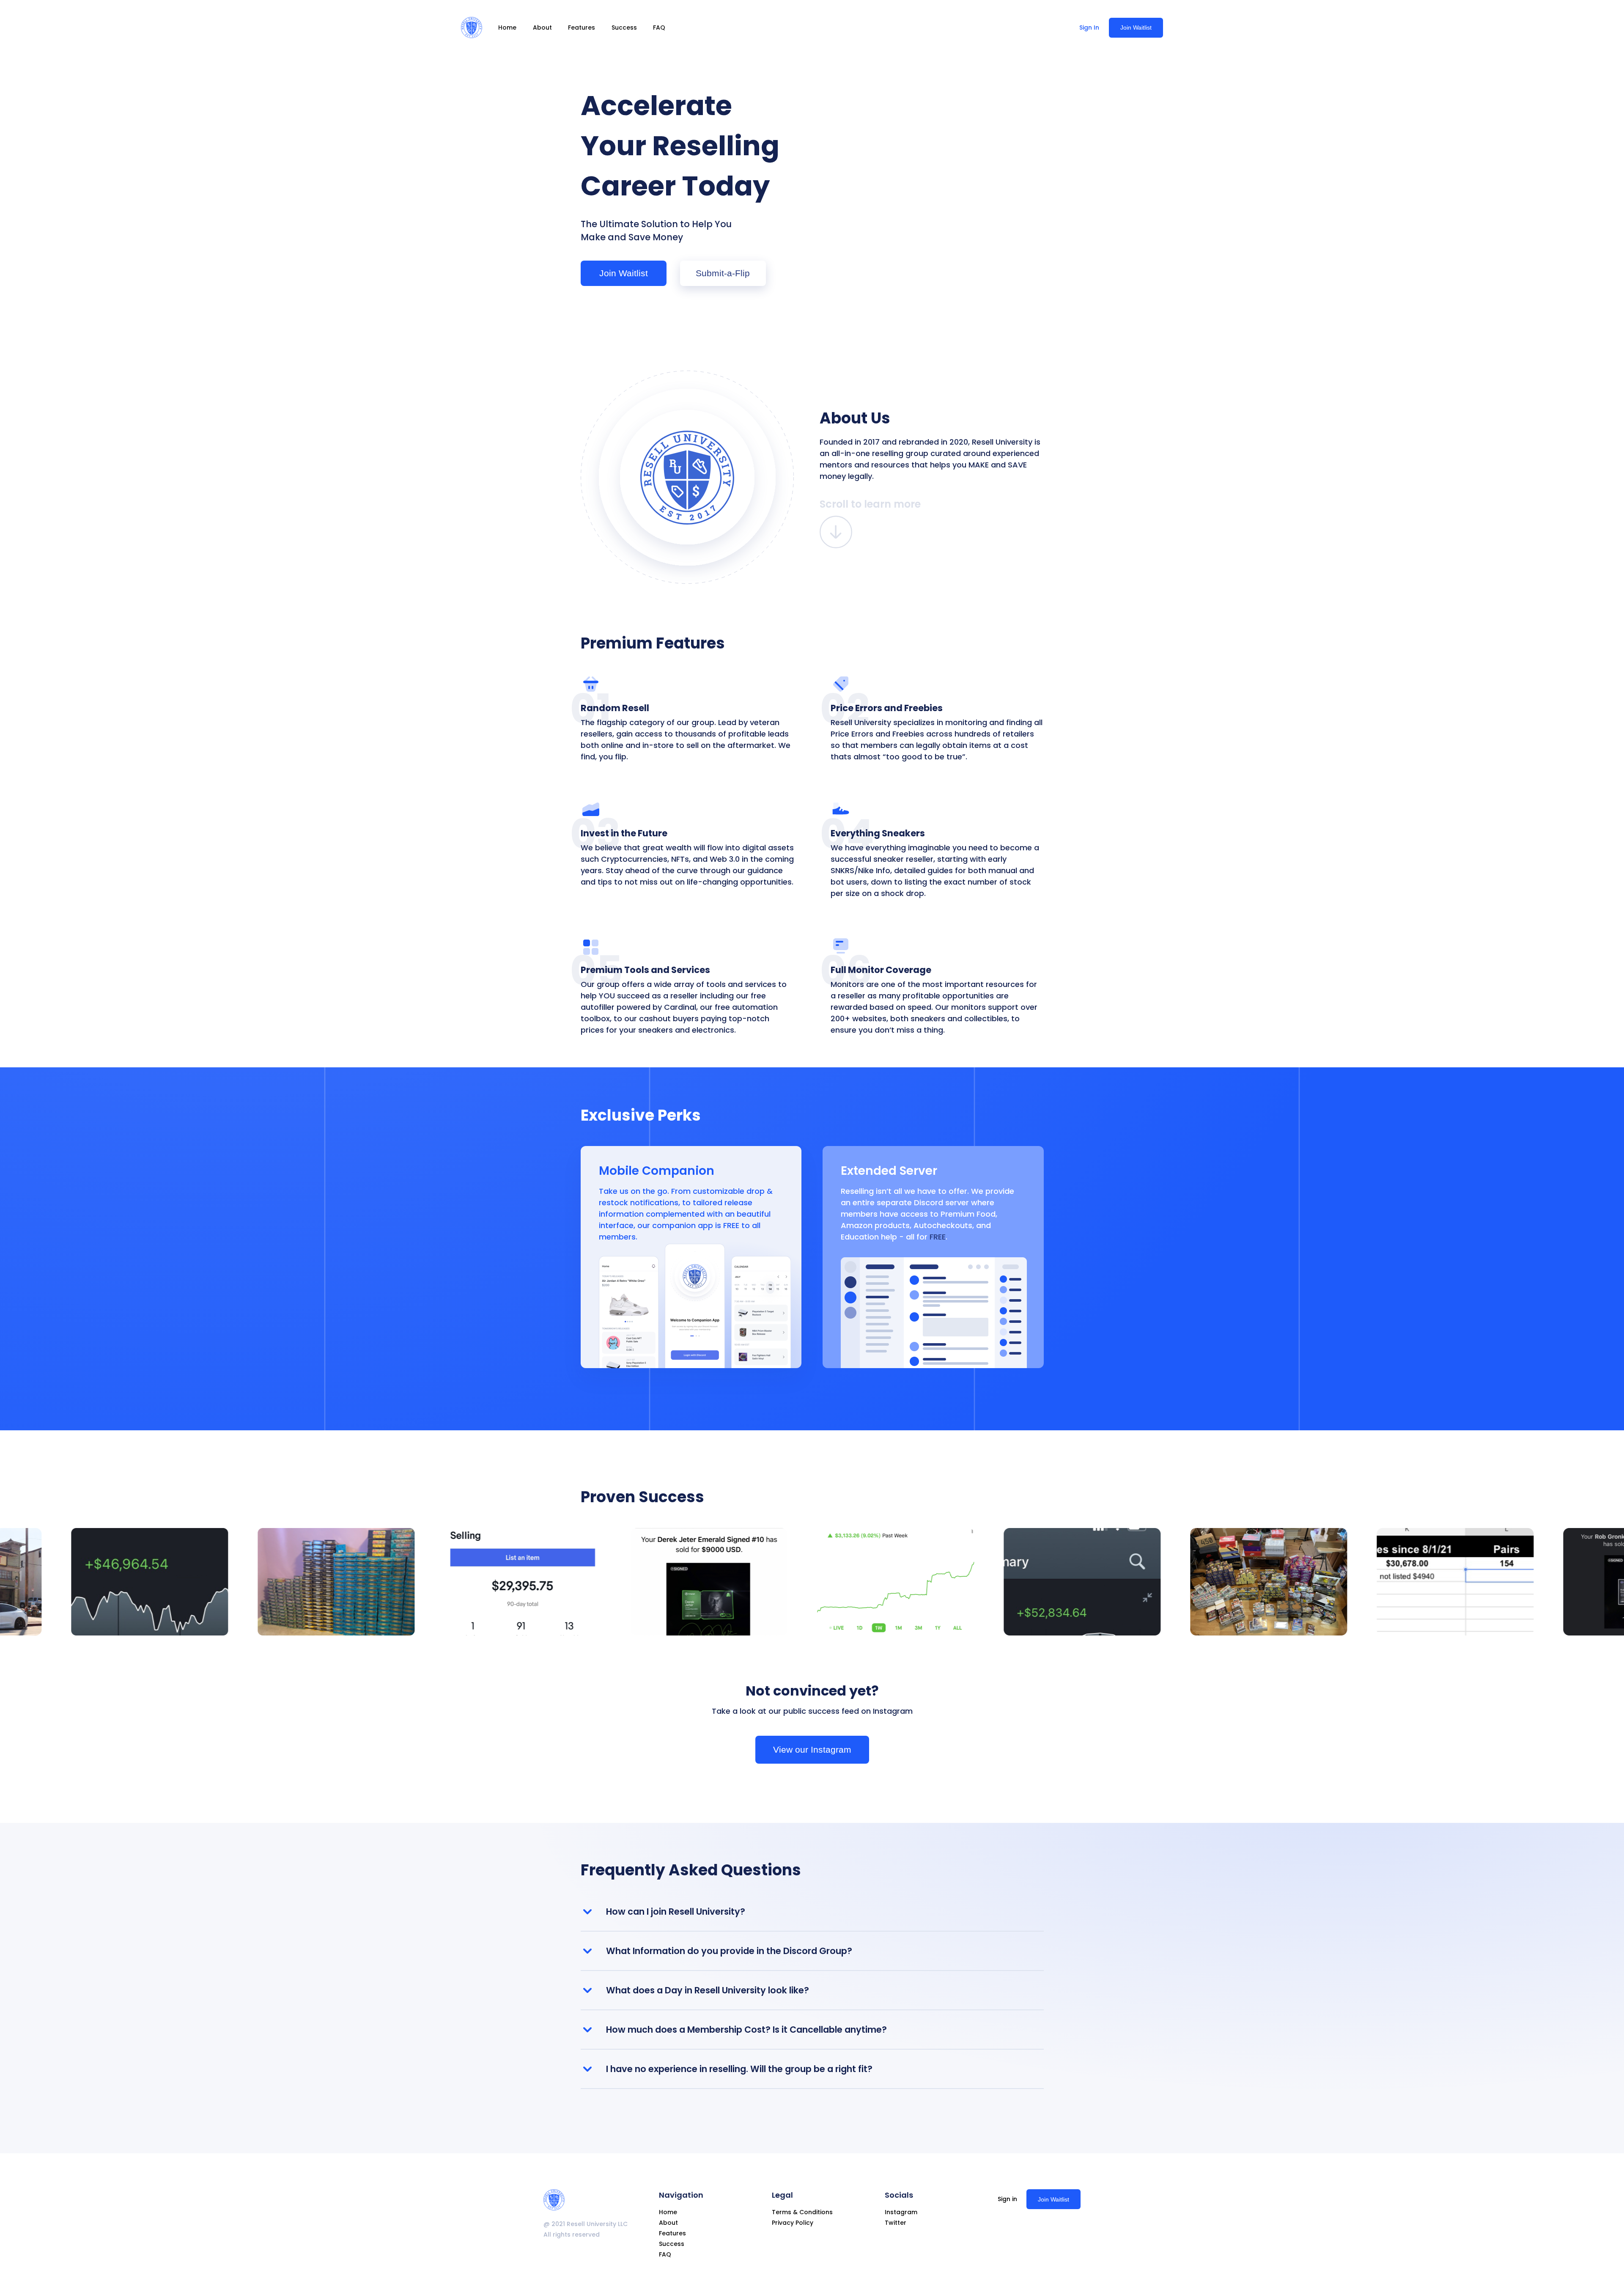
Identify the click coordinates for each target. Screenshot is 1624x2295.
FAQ (659, 27)
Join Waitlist (1136, 27)
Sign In (1089, 27)
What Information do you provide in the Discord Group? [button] (729, 1951)
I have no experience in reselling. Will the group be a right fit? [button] (739, 2069)
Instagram (901, 2212)
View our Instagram (812, 1749)
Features (582, 27)
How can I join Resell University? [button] (676, 1912)
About (542, 27)
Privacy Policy (793, 2223)
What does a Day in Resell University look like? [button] (708, 1990)
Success (624, 27)
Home (507, 27)
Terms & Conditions (802, 2212)
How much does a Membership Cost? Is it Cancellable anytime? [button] (746, 2030)
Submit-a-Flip (723, 273)
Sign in (1007, 2199)
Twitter (896, 2223)
